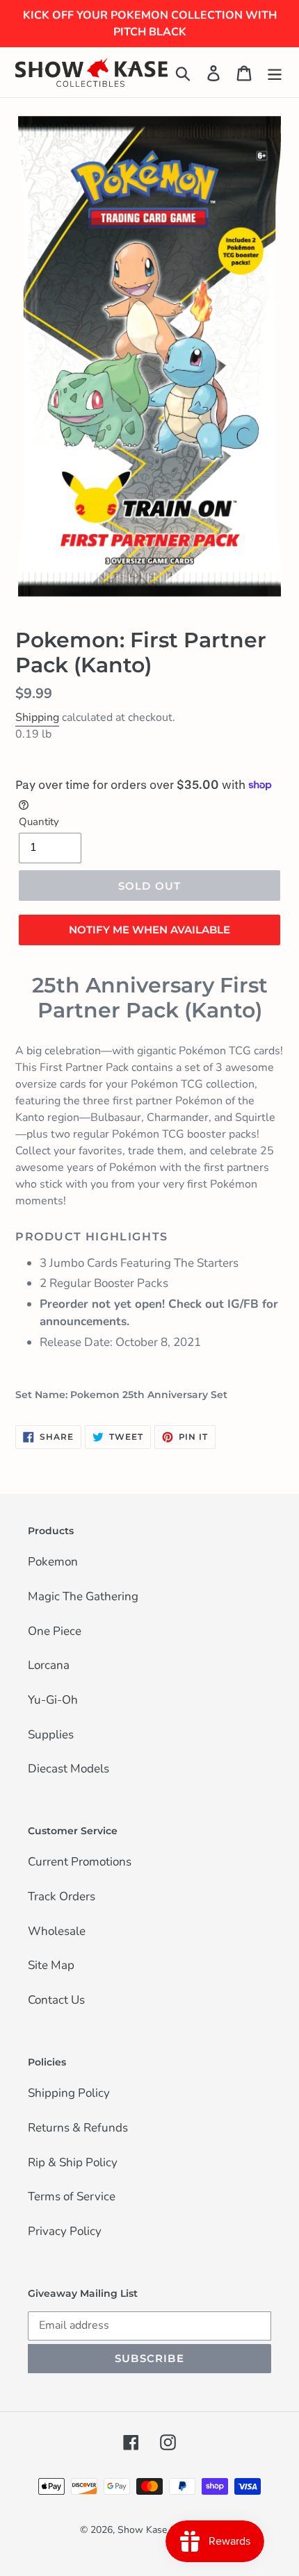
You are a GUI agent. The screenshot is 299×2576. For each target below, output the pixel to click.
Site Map (51, 1966)
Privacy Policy (65, 2232)
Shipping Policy (69, 2094)
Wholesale (57, 1932)
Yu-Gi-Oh (53, 1701)
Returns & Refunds (78, 2129)
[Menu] (275, 72)
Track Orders (62, 1897)
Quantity (39, 822)
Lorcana (49, 1666)
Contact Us (56, 2001)
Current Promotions (80, 1863)
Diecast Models (68, 1770)
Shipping (37, 717)
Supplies (51, 1736)
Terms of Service (72, 2197)
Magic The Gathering (83, 1597)
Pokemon (53, 1563)
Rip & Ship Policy (73, 2163)
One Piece (55, 1632)
